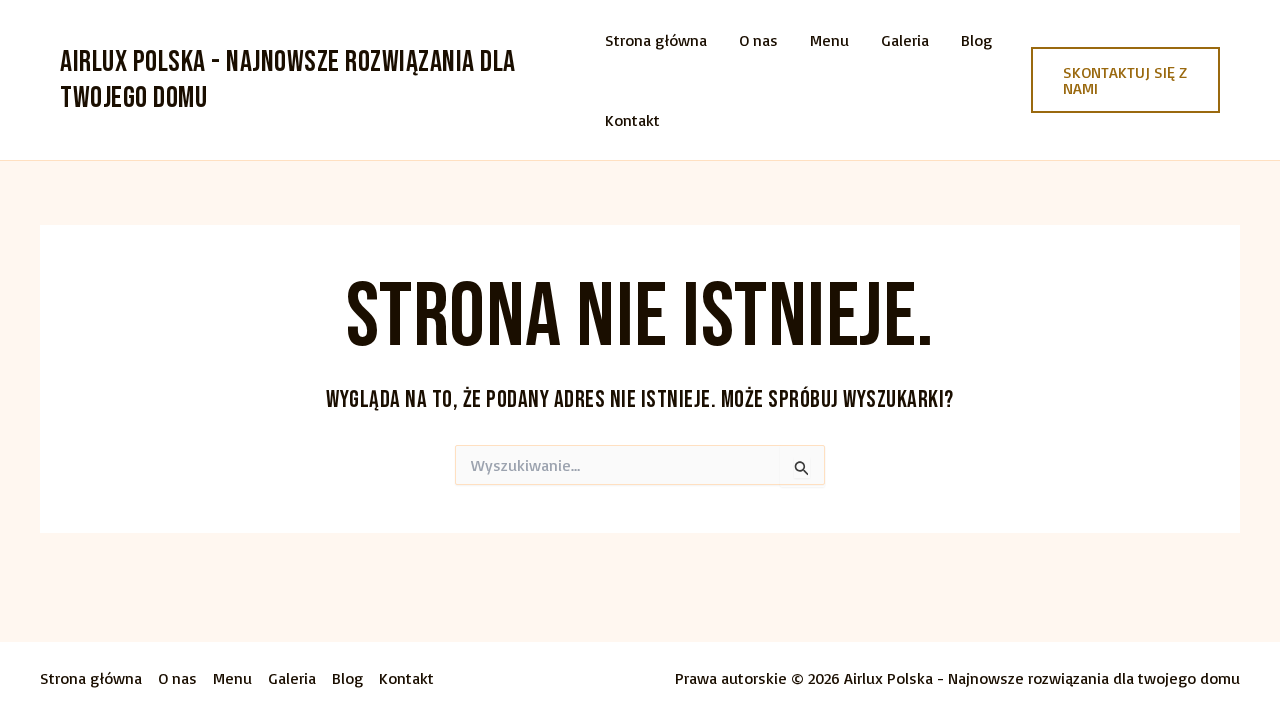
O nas (758, 40)
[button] (1125, 80)
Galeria (905, 40)
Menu (829, 40)
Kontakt (632, 120)
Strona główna (656, 40)
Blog (976, 40)
